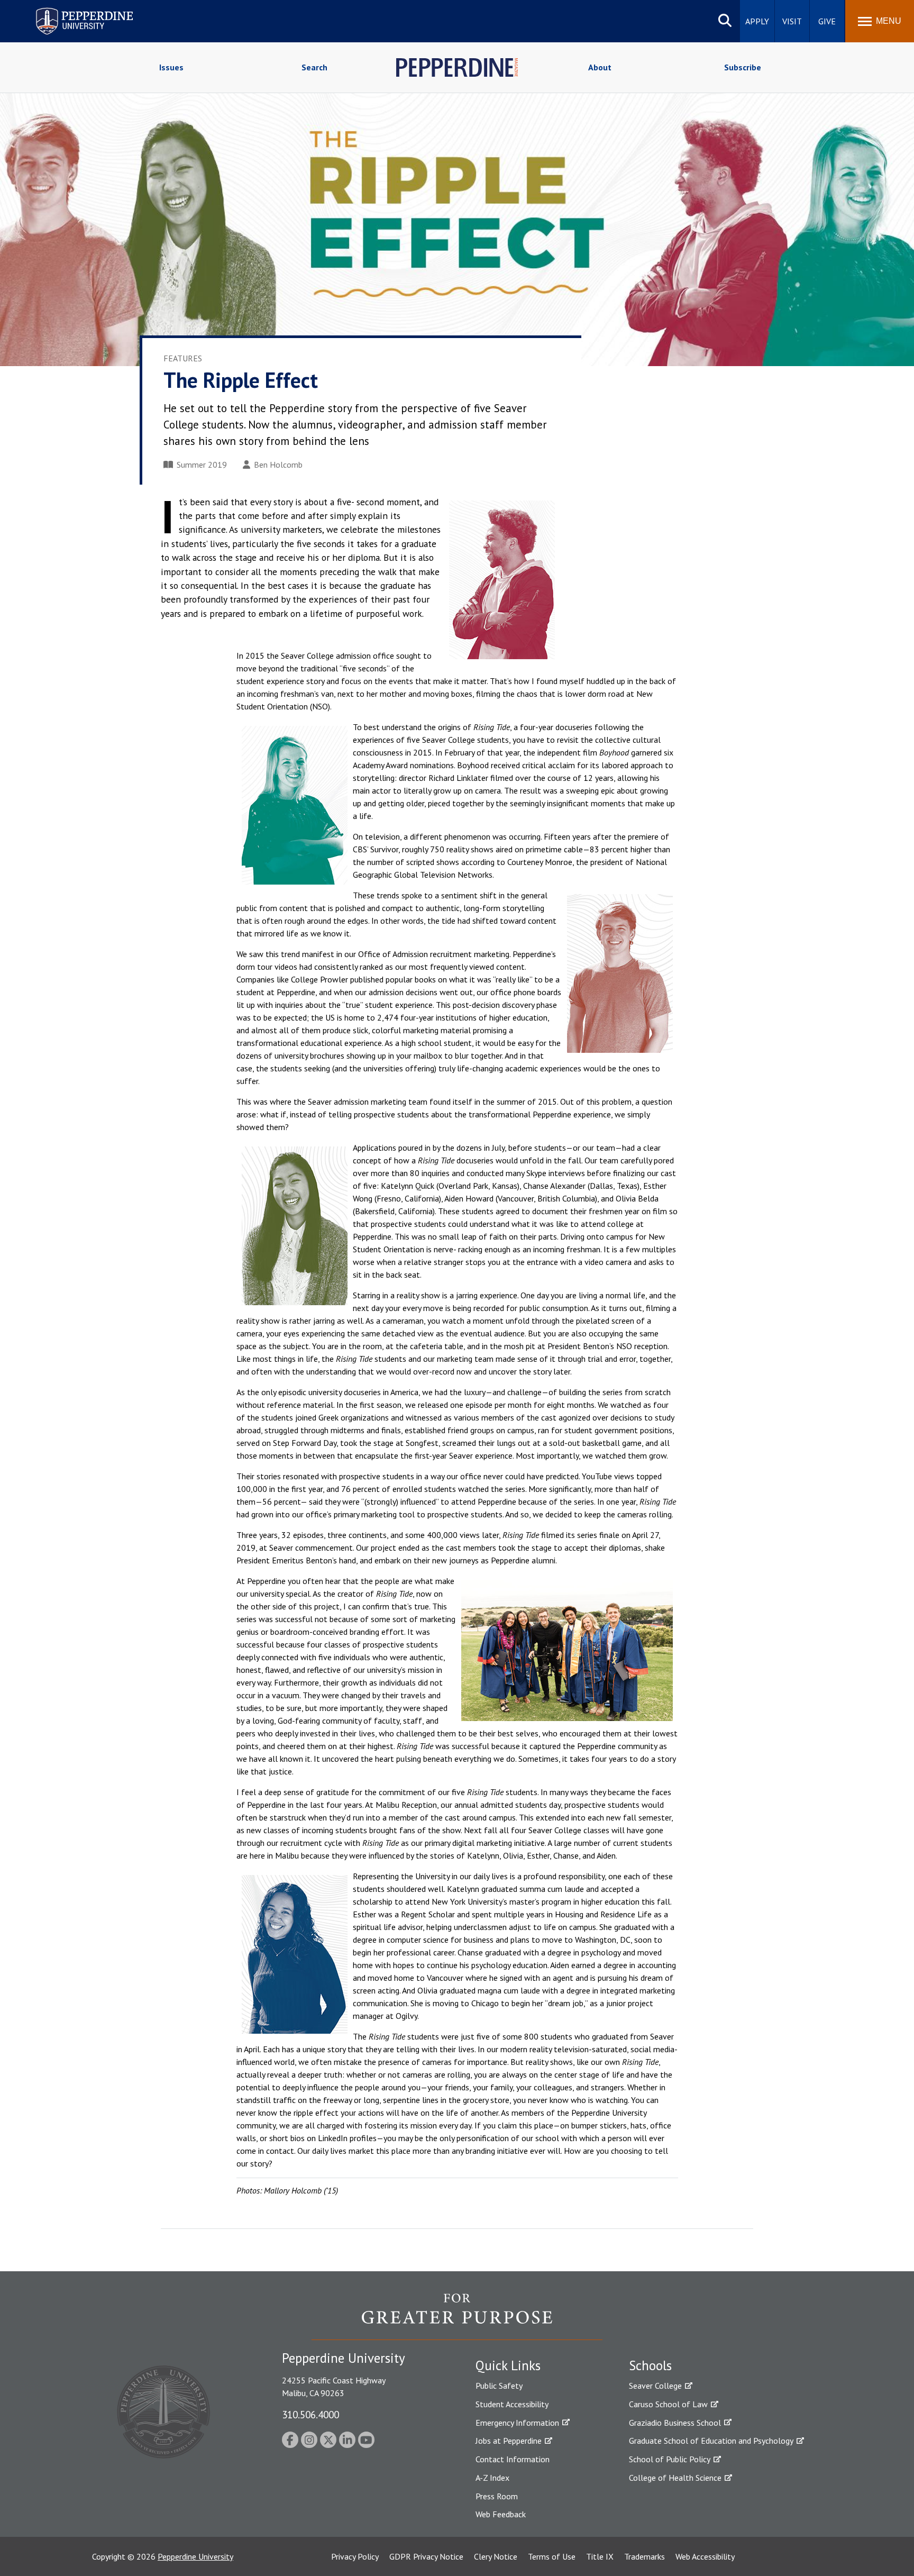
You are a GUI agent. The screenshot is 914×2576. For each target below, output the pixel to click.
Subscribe (743, 67)
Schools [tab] (650, 2365)
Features (183, 358)
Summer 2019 (202, 465)
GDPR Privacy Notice (426, 2556)
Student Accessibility (512, 2404)
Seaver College (655, 2386)
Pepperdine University (72, 10)
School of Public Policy (670, 2459)
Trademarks (645, 2556)
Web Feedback (501, 2514)
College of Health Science (675, 2478)
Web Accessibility (705, 2556)
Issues (171, 67)
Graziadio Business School (675, 2423)
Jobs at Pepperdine (509, 2441)
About (600, 67)
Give (827, 21)
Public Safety (499, 2386)
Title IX (600, 2556)
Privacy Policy (355, 2556)
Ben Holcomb (278, 465)
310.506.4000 (310, 2414)
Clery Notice (496, 2556)
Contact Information (513, 2459)
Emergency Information (517, 2423)
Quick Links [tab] (508, 2365)
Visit (792, 21)
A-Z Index (492, 2478)
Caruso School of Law (668, 2404)
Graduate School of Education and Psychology (711, 2441)
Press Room (497, 2496)
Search (314, 67)
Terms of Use (552, 2556)
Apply (757, 21)
